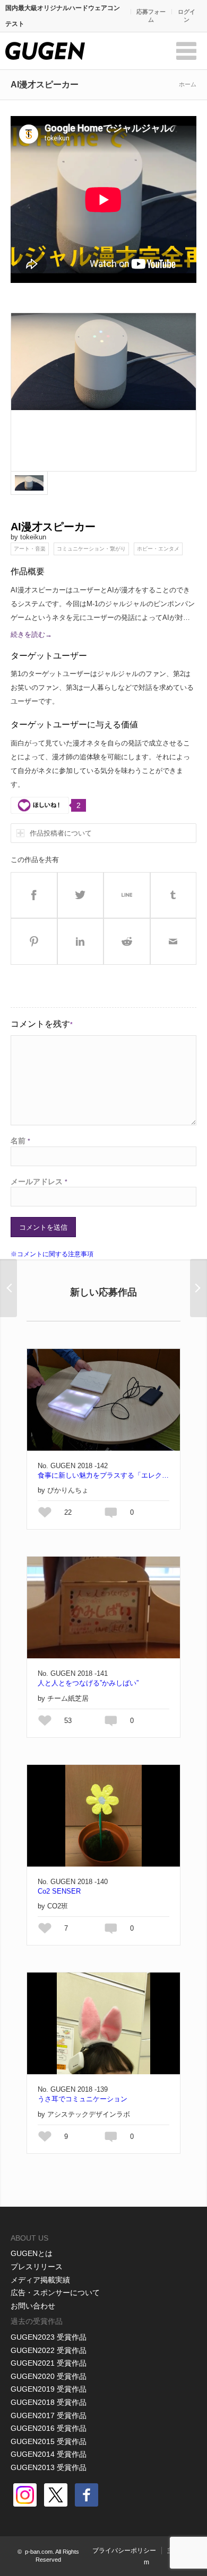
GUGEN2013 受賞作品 (49, 2467)
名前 (20, 1141)
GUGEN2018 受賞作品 (49, 2402)
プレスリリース (37, 2267)
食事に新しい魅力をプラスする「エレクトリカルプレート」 (103, 1475)
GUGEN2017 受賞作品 (49, 2415)
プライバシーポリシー (124, 2551)
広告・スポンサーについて (55, 2293)
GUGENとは (32, 2253)
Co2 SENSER (59, 1891)
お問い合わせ (33, 2306)
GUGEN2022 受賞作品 (49, 2350)
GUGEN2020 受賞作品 (49, 2376)
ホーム (188, 84)
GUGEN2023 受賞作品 (49, 2337)
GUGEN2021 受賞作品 (49, 2363)
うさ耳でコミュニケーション (83, 2099)
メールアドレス (39, 1182)
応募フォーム (151, 16)
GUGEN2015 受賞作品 (49, 2441)
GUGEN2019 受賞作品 (49, 2389)
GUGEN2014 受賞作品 (49, 2454)
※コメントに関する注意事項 (52, 1254)
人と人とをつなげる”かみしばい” (88, 1683)
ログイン (187, 16)
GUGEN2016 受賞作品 (49, 2428)
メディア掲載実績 (40, 2280)
